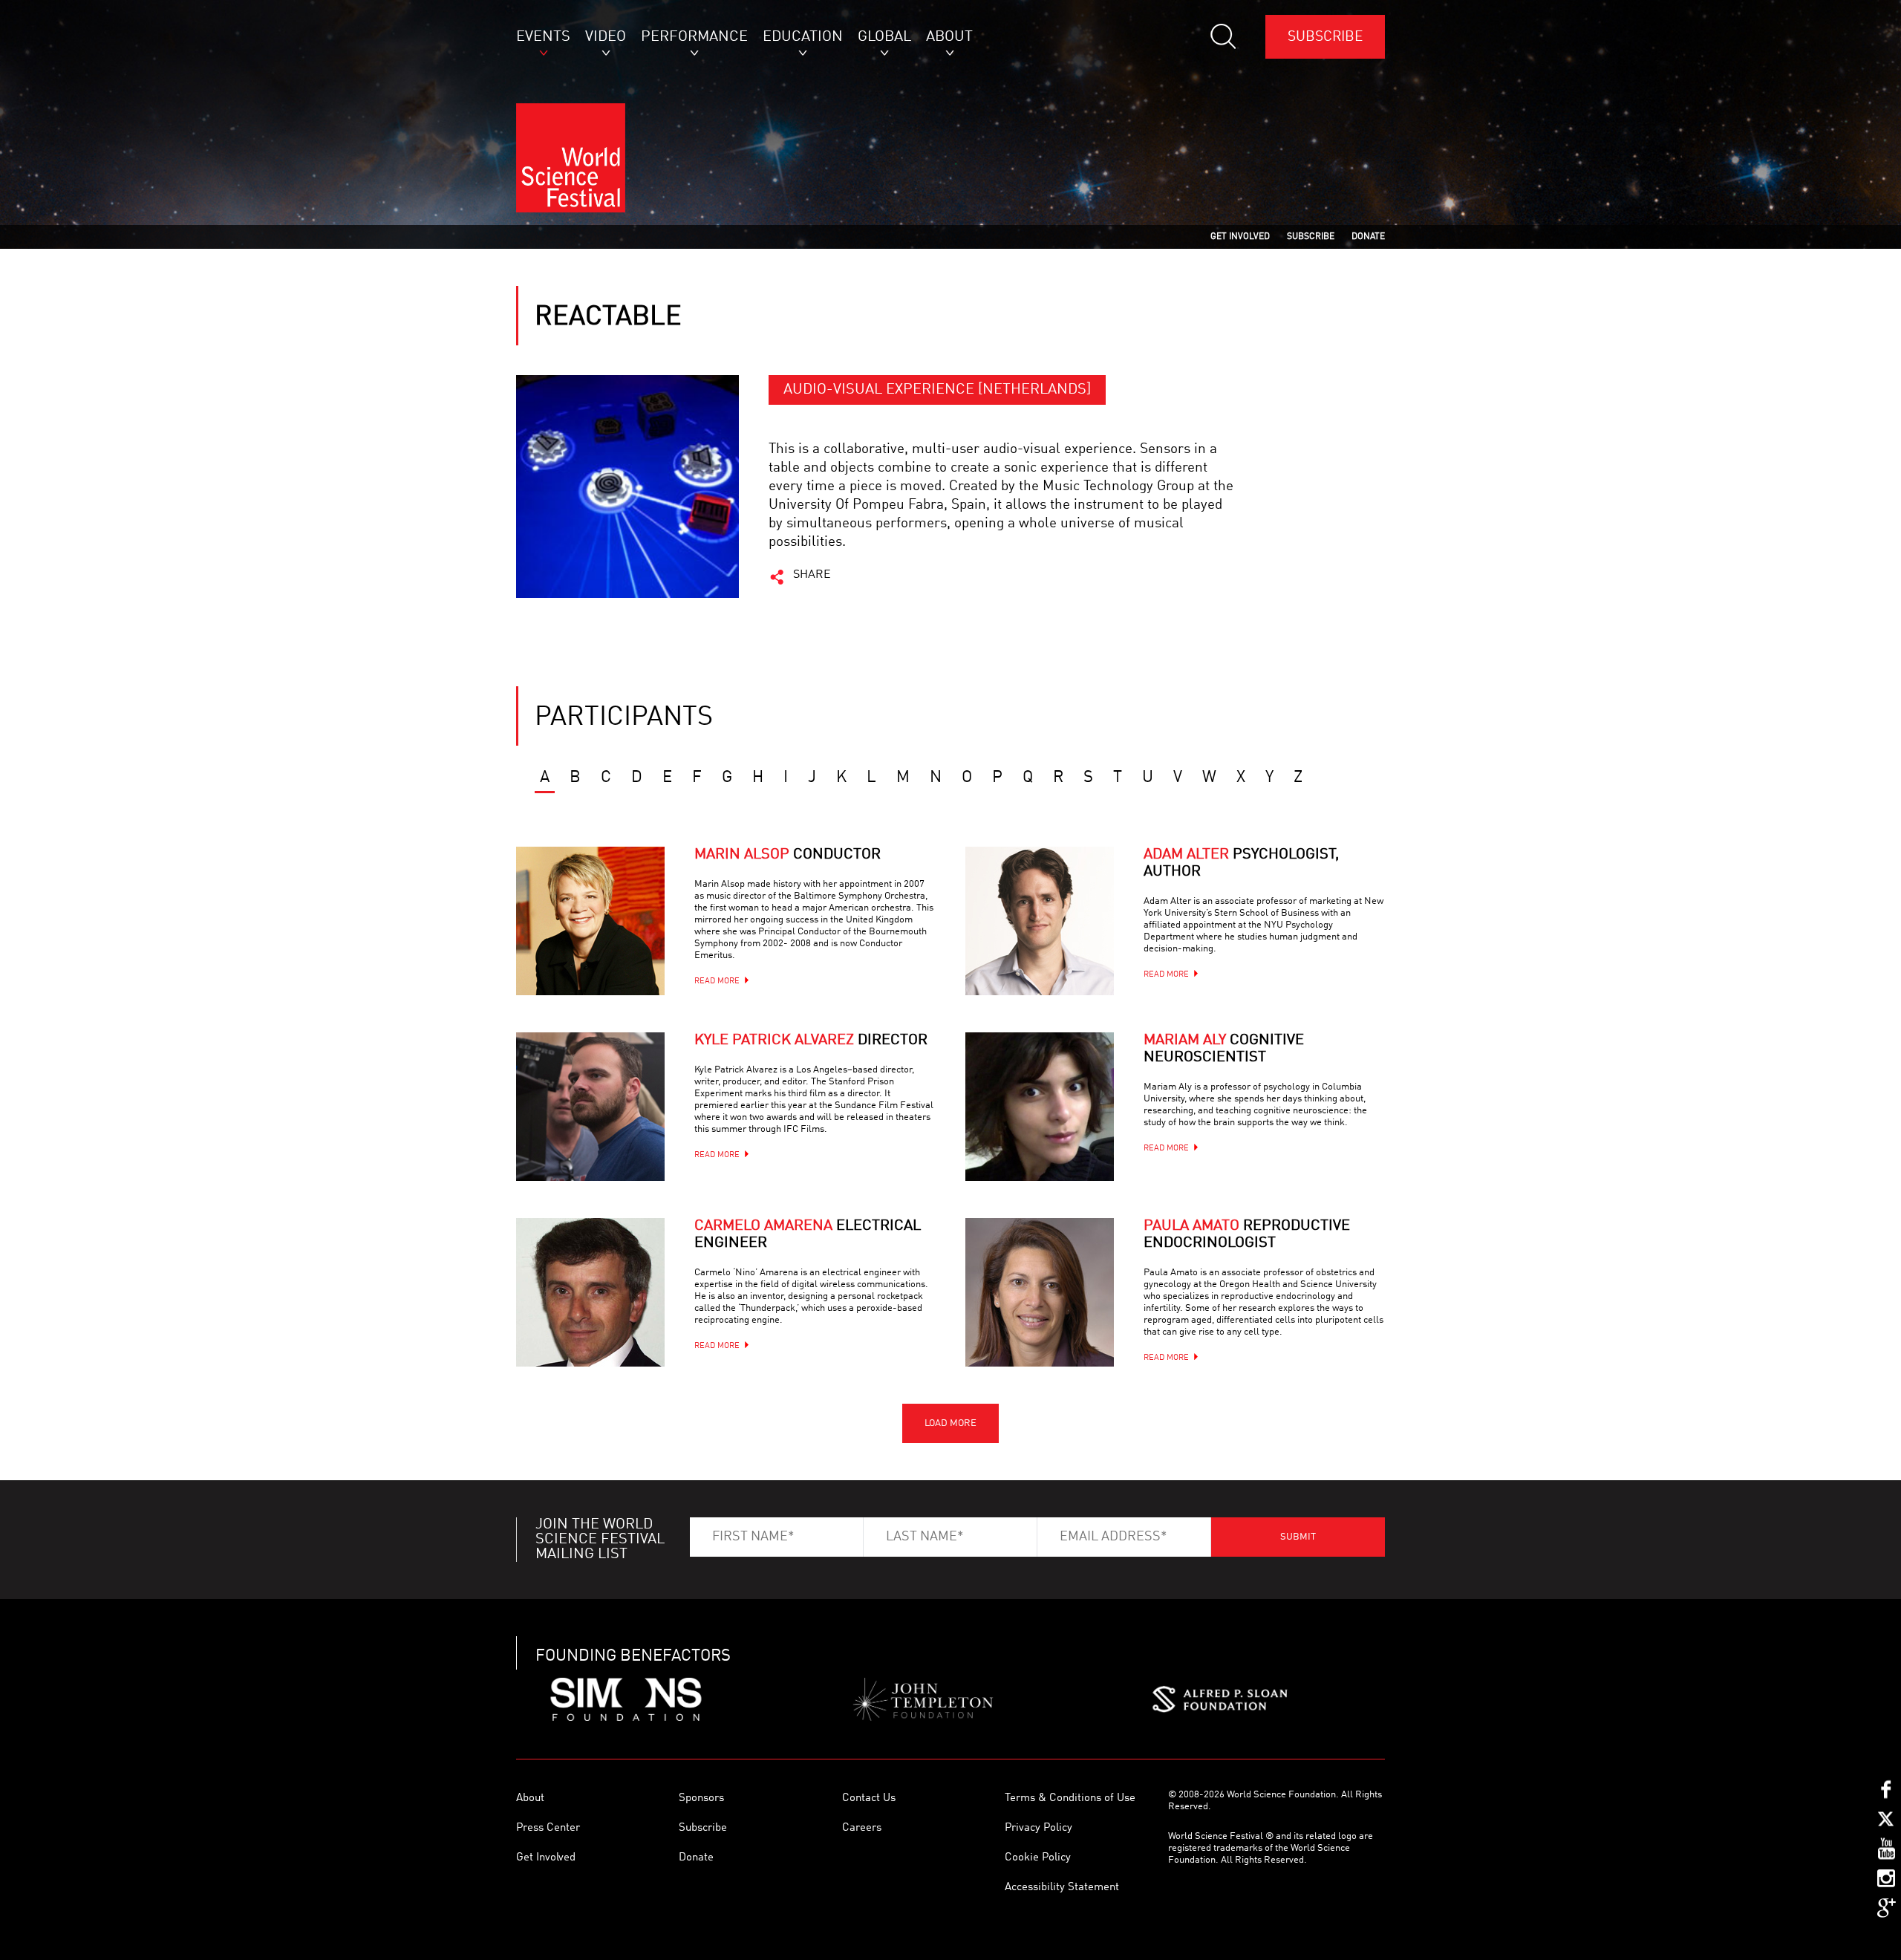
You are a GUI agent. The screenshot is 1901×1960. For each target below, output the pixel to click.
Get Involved (546, 1858)
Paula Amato (1247, 1235)
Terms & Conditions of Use (1070, 1798)
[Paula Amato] (1040, 1292)
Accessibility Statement (1062, 1888)
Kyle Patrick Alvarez (811, 1041)
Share (812, 575)
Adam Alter (1241, 863)
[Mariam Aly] (1040, 1107)
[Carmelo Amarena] (590, 1292)
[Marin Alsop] (590, 921)
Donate (696, 1858)
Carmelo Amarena (808, 1235)
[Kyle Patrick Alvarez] (590, 1107)
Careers (862, 1828)
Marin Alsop (788, 855)
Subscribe (1325, 37)
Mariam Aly (1224, 1049)
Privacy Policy (1038, 1828)
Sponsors (701, 1798)
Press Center (548, 1828)
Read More (717, 981)
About (530, 1798)
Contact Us (869, 1798)
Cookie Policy (1038, 1858)
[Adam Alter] (1040, 921)
